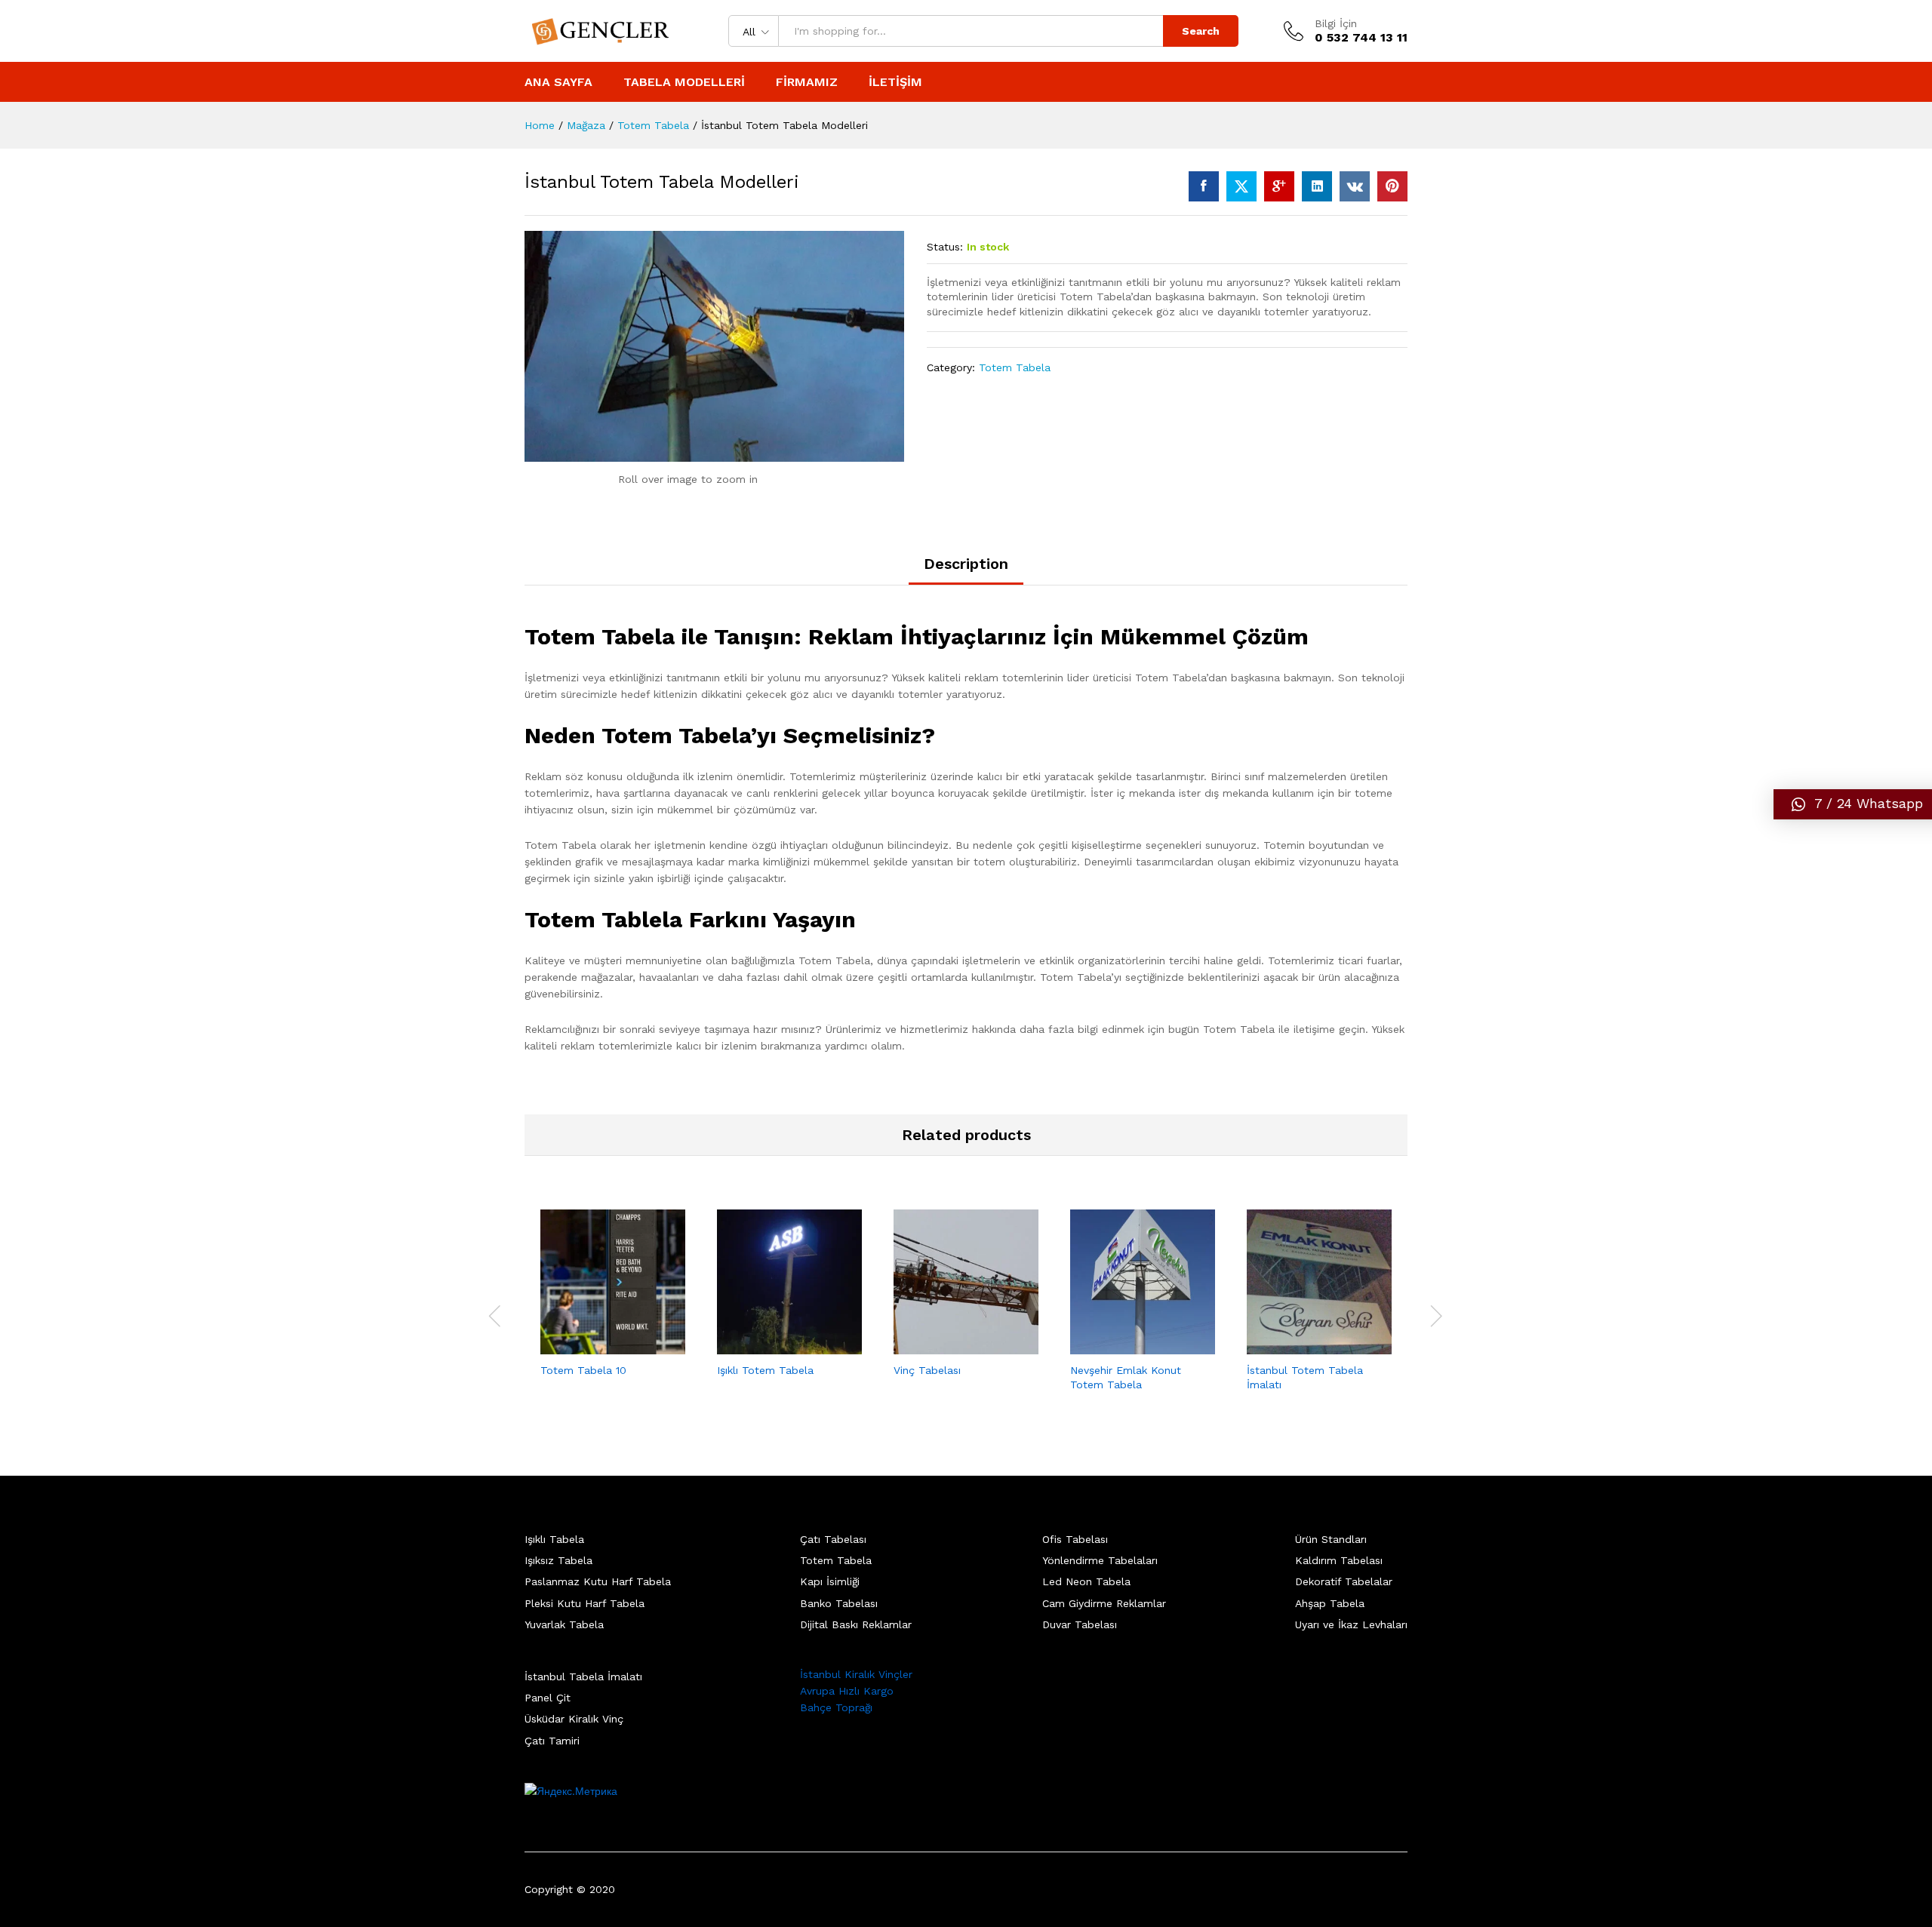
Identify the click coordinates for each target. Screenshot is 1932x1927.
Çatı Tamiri (552, 1741)
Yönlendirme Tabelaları (1100, 1560)
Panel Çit (548, 1698)
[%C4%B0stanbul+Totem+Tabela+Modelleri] (1241, 186)
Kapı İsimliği (830, 1581)
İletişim (895, 82)
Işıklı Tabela (554, 1539)
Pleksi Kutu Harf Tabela (585, 1603)
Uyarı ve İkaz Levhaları (1351, 1624)
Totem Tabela (1015, 367)
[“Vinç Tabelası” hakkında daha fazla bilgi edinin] (949, 1345)
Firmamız (807, 82)
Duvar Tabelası (1080, 1624)
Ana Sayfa (558, 82)
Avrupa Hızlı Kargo (847, 1691)
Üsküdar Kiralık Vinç (574, 1719)
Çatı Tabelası (833, 1539)
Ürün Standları (1331, 1539)
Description (966, 564)
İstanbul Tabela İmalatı (583, 1677)
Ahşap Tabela (1330, 1603)
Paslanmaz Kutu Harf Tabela (598, 1581)
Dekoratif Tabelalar (1344, 1581)
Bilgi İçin (1336, 23)
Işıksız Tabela (558, 1560)
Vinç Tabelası (927, 1370)
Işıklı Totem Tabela (765, 1370)
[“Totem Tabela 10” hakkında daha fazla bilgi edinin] (595, 1345)
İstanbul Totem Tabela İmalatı (1305, 1377)
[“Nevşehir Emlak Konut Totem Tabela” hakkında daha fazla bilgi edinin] (1125, 1345)
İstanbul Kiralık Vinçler (856, 1674)
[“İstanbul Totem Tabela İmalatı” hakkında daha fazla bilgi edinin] (1302, 1345)
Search (1201, 31)
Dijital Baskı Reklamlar (856, 1624)
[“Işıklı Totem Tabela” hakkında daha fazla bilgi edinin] (772, 1345)
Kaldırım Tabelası (1339, 1560)
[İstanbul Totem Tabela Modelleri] (1204, 186)
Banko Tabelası (839, 1603)
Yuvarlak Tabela (564, 1624)
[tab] (966, 570)
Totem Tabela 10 (583, 1370)
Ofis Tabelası (1075, 1539)
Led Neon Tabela (1086, 1581)
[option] (613, 1306)
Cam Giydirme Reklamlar (1104, 1603)
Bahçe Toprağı (836, 1707)
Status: (945, 247)
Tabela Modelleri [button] (684, 82)
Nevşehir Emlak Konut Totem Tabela (1126, 1377)
